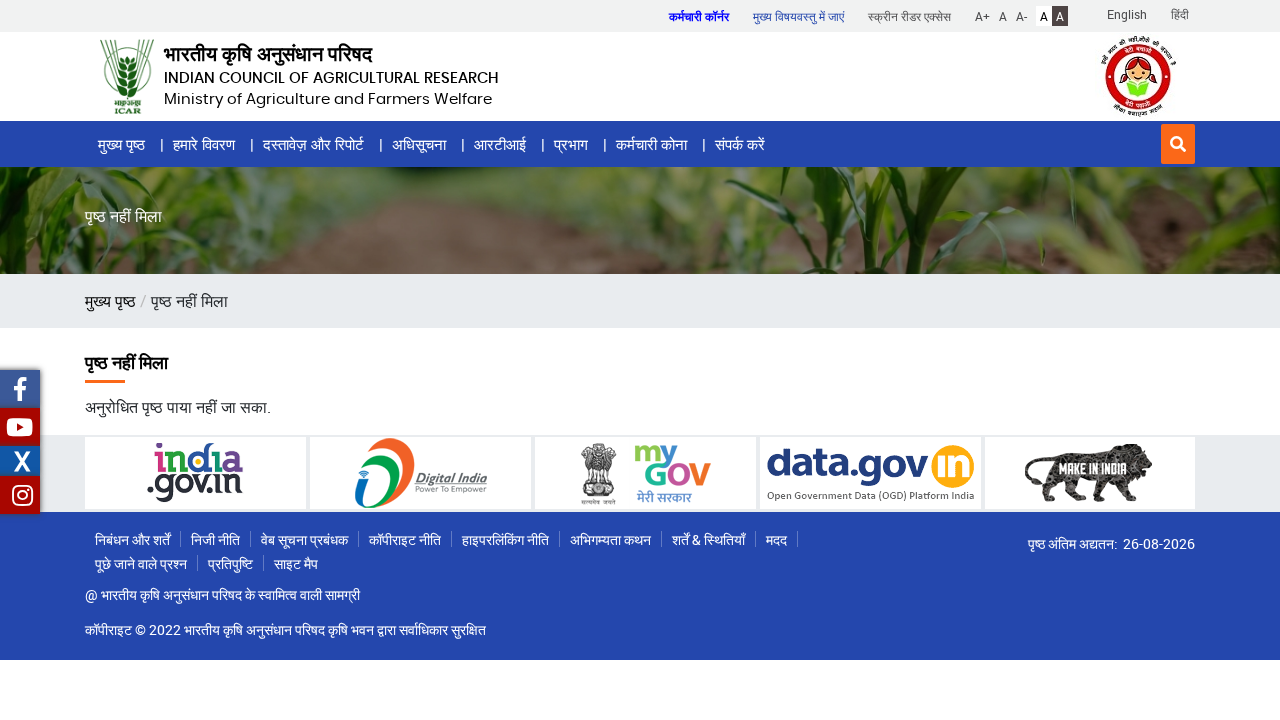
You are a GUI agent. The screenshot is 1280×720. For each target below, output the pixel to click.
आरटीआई (500, 144)
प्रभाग (571, 144)
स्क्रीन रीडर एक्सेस (909, 16)
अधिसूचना (419, 144)
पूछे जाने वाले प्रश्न (141, 563)
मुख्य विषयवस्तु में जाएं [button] (798, 16)
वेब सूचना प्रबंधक (304, 539)
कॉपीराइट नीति (405, 539)
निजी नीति (215, 539)
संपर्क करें (740, 144)
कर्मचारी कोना (651, 144)
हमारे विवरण (204, 144)
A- (1021, 16)
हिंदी (1180, 14)
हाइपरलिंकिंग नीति (505, 539)
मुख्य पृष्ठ (121, 144)
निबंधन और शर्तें (132, 539)
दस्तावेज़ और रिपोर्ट (313, 144)
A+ (982, 16)
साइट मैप (296, 563)
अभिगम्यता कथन (610, 539)
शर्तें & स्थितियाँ (708, 539)
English (1127, 14)
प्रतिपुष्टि (230, 563)
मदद (776, 539)
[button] (1178, 144)
